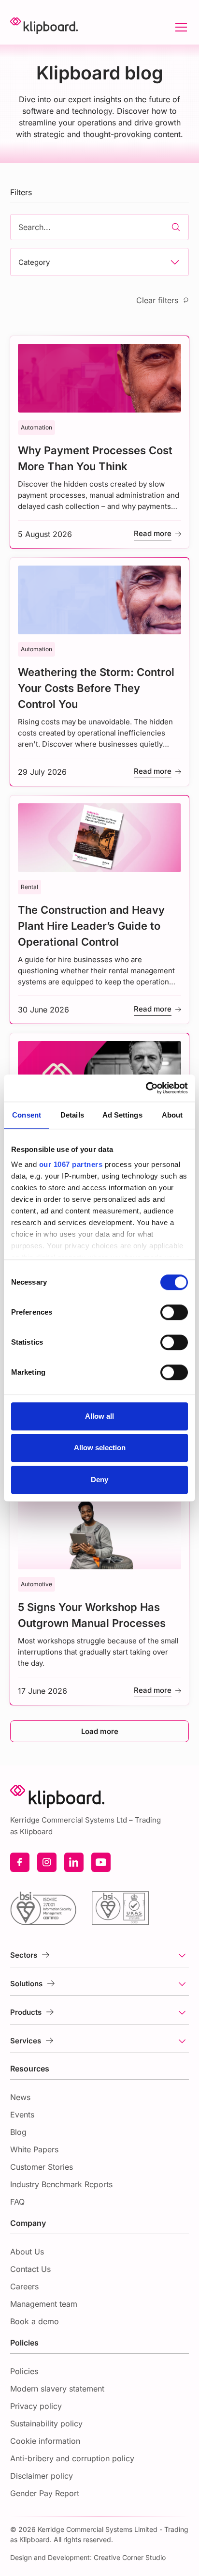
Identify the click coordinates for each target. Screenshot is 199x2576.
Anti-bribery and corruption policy (72, 2458)
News (20, 2097)
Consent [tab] (27, 1115)
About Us (27, 2252)
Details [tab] (72, 1115)
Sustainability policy (46, 2423)
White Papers (34, 2149)
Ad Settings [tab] (122, 1115)
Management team (44, 2304)
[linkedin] (74, 1862)
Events (22, 2115)
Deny (99, 1480)
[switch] (174, 1312)
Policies (24, 2371)
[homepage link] (44, 27)
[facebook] (20, 1862)
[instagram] (47, 1862)
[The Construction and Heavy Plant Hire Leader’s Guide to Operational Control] (100, 910)
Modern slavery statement (57, 2389)
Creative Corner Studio (130, 2557)
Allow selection (100, 1448)
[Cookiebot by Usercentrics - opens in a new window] (146, 1088)
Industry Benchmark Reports (61, 2184)
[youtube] (101, 1862)
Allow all (99, 1416)
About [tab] (172, 1115)
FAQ (17, 2202)
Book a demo (35, 2321)
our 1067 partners (71, 1164)
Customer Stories (42, 2167)
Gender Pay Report (45, 2493)
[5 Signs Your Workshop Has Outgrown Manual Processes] (100, 1599)
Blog (18, 2132)
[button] (179, 27)
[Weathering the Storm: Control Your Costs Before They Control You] (100, 672)
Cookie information (45, 2441)
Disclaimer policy (42, 2476)
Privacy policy (36, 2406)
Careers (24, 2286)
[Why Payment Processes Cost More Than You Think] (100, 442)
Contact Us (30, 2269)
